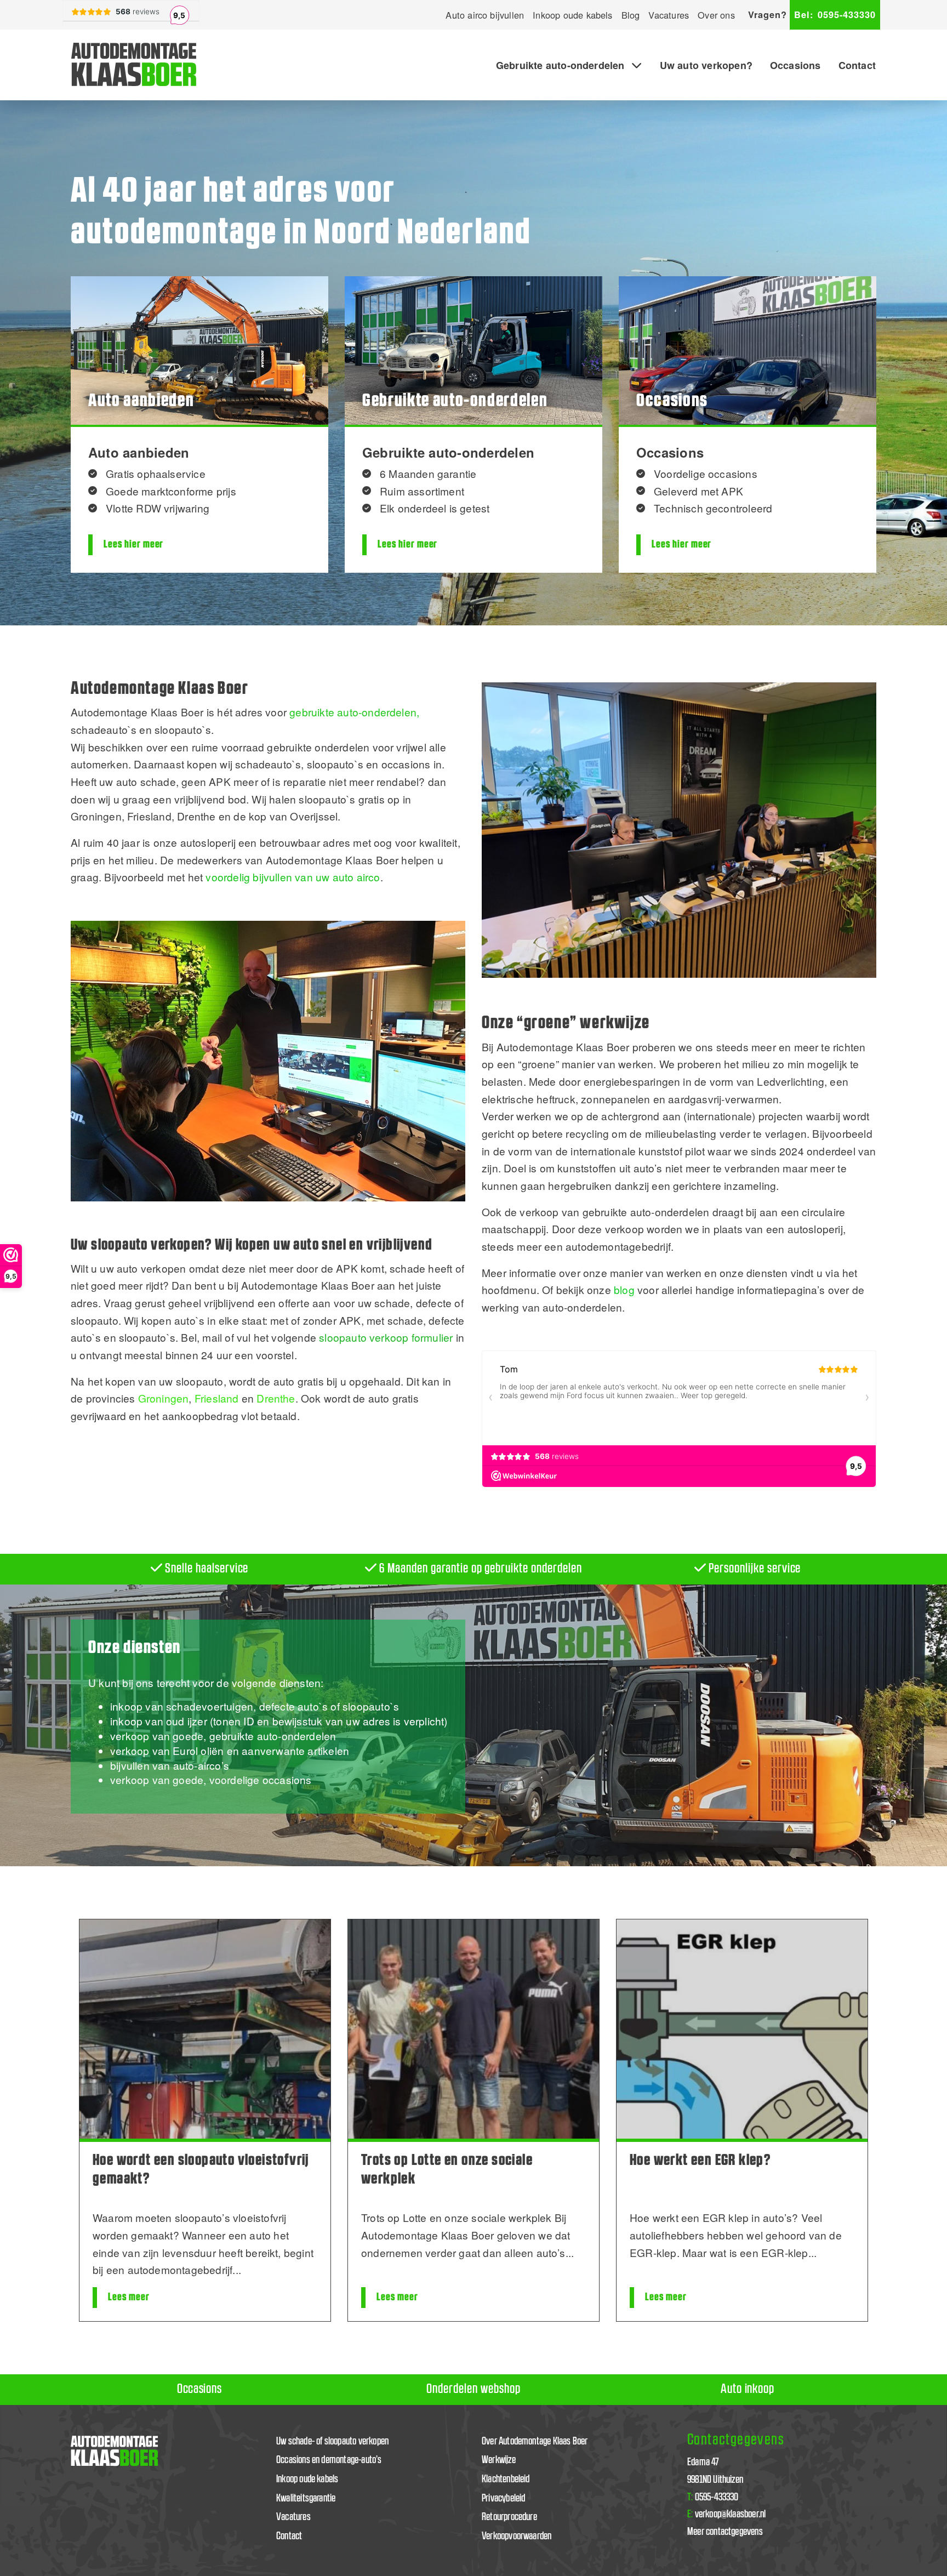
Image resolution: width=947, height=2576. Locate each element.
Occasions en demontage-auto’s (329, 2460)
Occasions (795, 65)
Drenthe (276, 1398)
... (237, 2269)
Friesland (217, 1398)
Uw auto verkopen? (706, 65)
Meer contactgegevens (725, 2532)
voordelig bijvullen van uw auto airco (293, 877)
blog (624, 1289)
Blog (631, 15)
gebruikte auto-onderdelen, (354, 712)
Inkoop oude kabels (572, 15)
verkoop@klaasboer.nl (726, 2514)
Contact (857, 65)
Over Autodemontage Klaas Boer (535, 2441)
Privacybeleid (504, 2498)
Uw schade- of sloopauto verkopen (332, 2441)
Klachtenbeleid (506, 2479)
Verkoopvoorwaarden (517, 2536)
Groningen (164, 1398)
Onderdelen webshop (473, 2389)
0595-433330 (835, 15)
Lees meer (129, 2297)
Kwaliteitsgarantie (306, 2498)
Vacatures (669, 15)
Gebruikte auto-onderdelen (560, 65)
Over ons (716, 15)
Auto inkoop (748, 2389)
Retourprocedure (509, 2517)
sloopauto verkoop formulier (386, 1337)
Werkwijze (499, 2460)
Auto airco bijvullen (485, 15)
